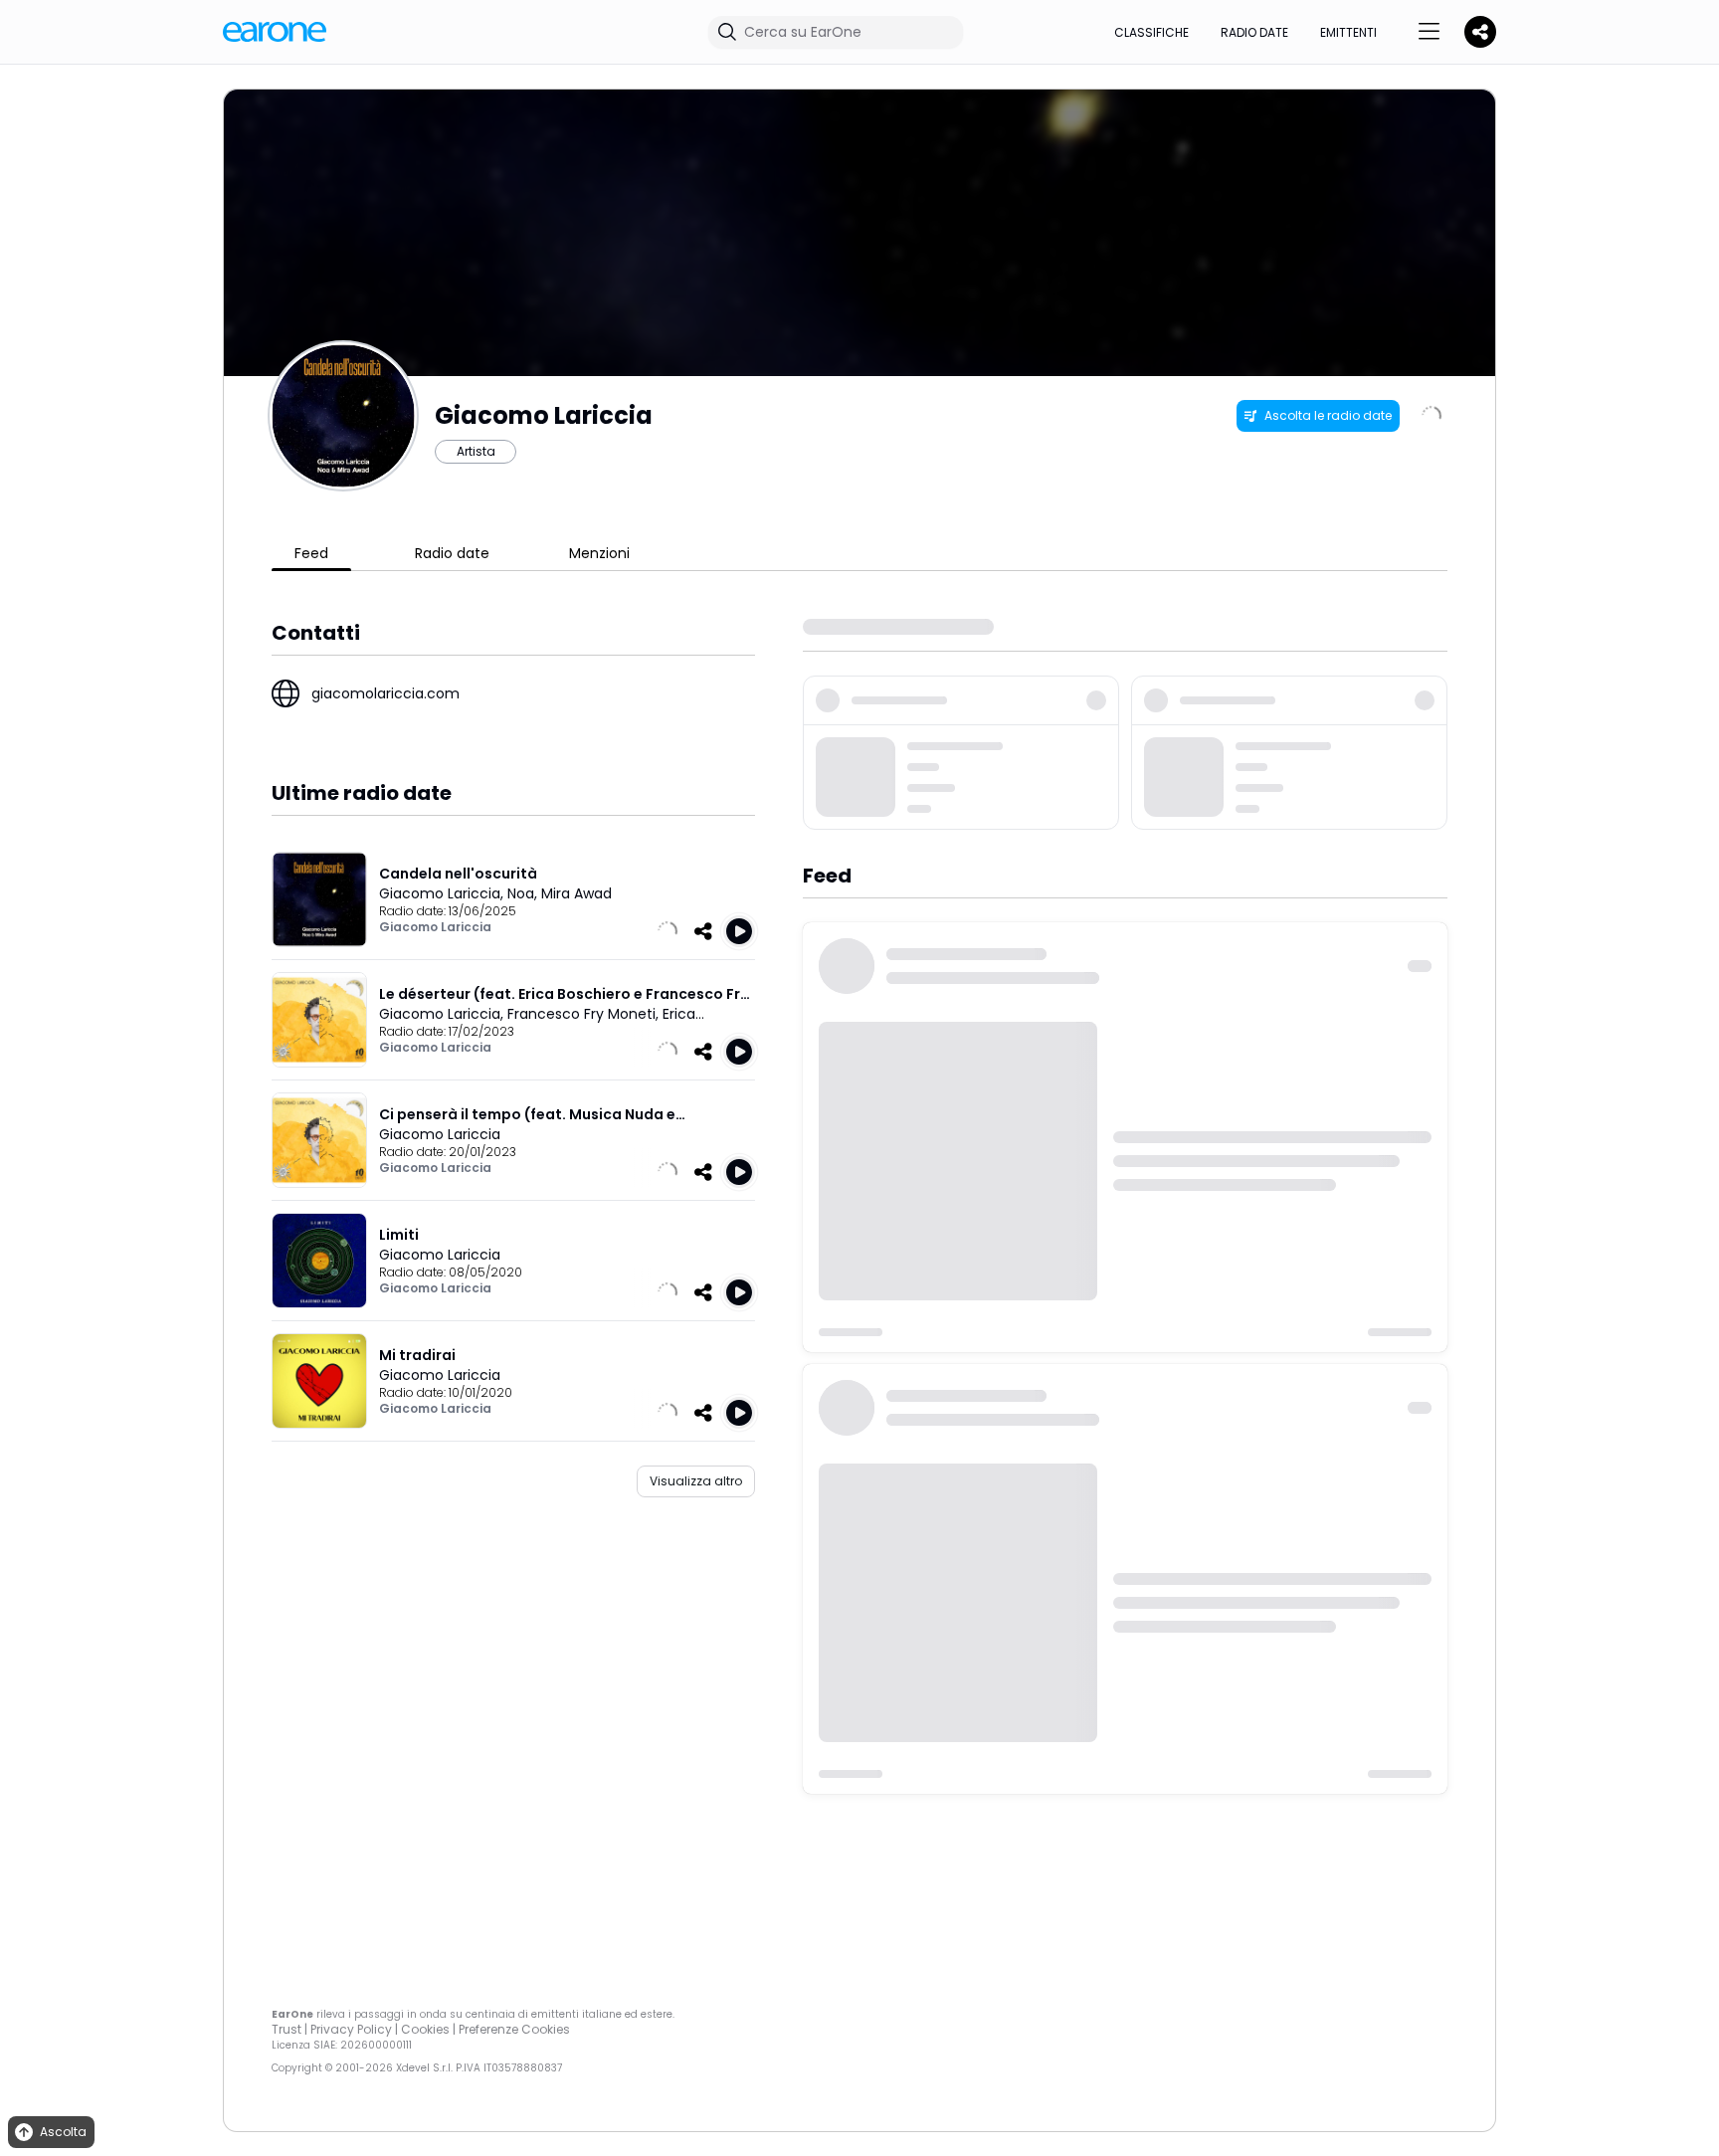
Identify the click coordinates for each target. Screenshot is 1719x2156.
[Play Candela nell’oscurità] (739, 931)
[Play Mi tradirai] (739, 1413)
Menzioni (599, 553)
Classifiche (1151, 32)
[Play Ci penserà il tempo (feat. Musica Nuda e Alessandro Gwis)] (739, 1172)
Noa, (524, 893)
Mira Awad (576, 893)
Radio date (1254, 32)
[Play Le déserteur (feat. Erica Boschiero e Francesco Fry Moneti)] (739, 1052)
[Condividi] (703, 931)
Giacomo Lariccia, (443, 893)
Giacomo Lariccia (435, 927)
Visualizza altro (696, 1481)
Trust (286, 2029)
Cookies (425, 2029)
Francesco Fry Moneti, (585, 1014)
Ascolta (63, 2132)
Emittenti (1348, 32)
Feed (311, 553)
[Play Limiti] (739, 1292)
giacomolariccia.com (385, 693)
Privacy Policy (351, 2029)
